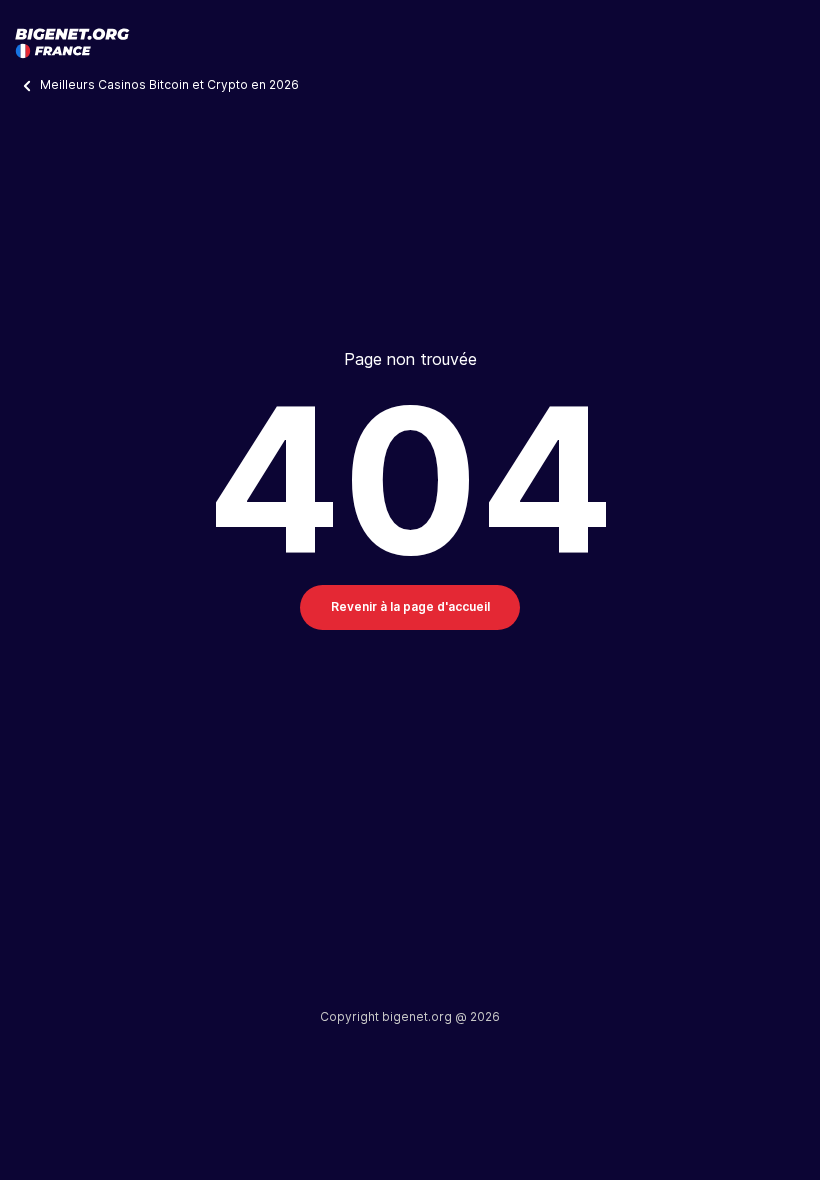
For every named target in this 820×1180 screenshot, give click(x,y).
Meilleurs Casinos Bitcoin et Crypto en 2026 (171, 84)
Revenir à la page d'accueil (410, 606)
